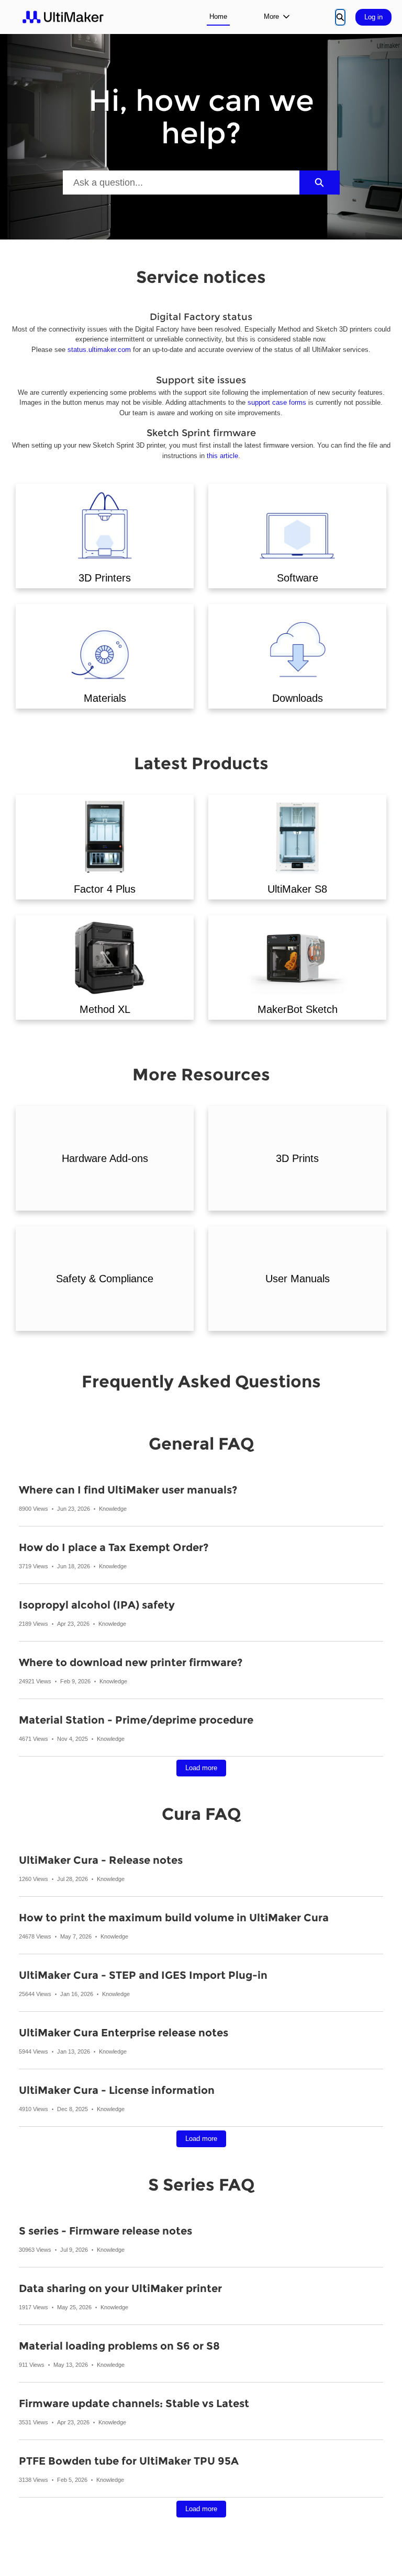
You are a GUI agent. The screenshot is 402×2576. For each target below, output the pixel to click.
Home (218, 16)
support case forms (277, 402)
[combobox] (181, 183)
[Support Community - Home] (63, 17)
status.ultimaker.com (99, 350)
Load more (201, 1768)
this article (222, 456)
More (271, 16)
